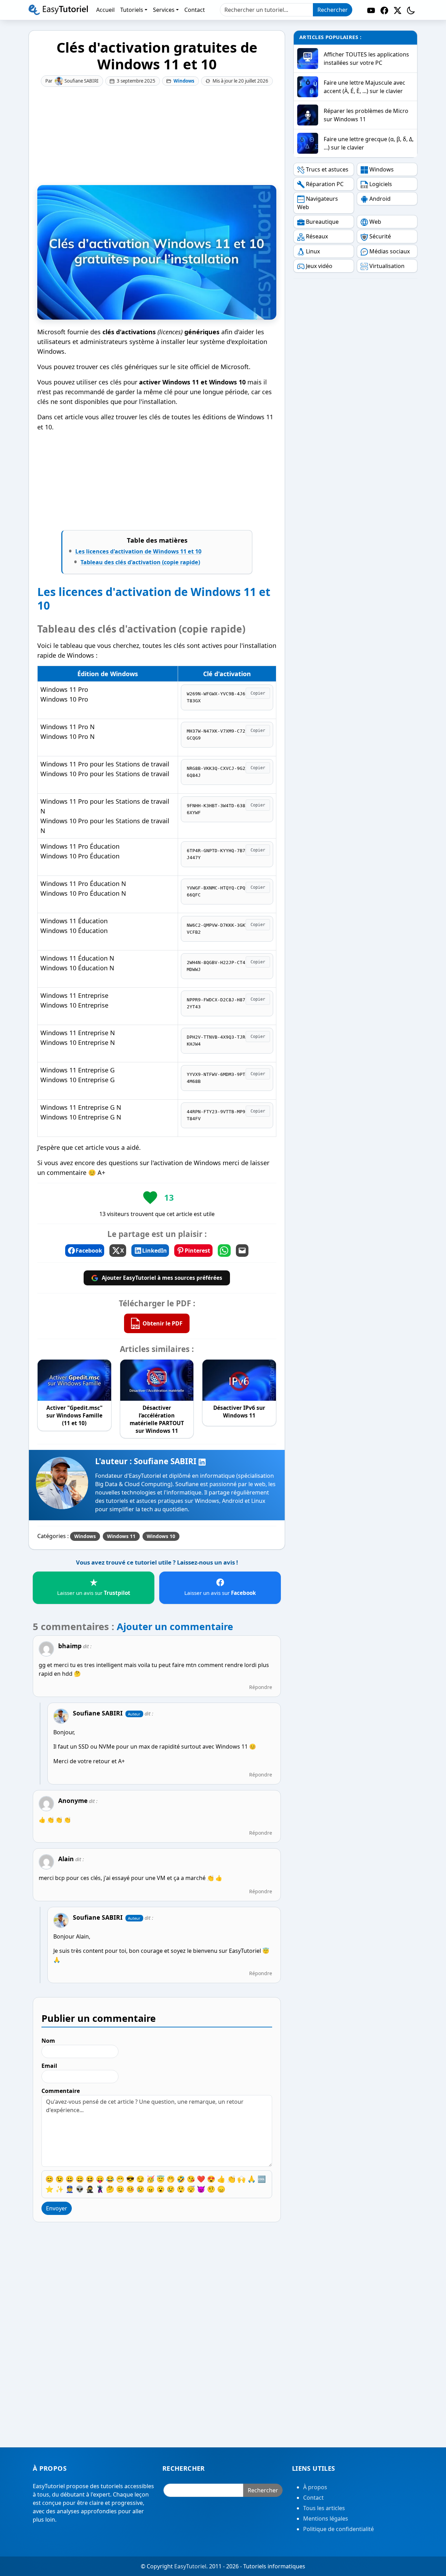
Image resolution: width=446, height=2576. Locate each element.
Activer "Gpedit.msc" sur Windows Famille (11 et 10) (74, 1415)
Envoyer (57, 2208)
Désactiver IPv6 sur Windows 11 (239, 1412)
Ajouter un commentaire (175, 1626)
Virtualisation (387, 266)
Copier (258, 693)
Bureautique (322, 222)
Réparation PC (325, 184)
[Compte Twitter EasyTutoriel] (398, 10)
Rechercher (333, 10)
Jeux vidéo (319, 266)
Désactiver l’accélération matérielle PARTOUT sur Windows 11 (157, 1419)
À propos (315, 2487)
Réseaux (317, 236)
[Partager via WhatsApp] (224, 1251)
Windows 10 (161, 1536)
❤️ (201, 2179)
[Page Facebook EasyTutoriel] (384, 10)
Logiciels (381, 184)
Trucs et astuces (327, 169)
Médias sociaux (390, 251)
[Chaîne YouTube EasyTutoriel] (371, 10)
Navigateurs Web (318, 203)
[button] (411, 10)
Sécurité (380, 236)
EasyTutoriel (190, 2566)
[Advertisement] (157, 136)
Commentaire (61, 2091)
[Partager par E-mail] (242, 1251)
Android (380, 199)
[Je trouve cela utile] (150, 1198)
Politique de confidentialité (339, 2529)
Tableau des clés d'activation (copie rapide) (140, 562)
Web (375, 222)
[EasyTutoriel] (58, 10)
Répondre (261, 1687)
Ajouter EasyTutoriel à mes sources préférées (162, 1278)
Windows (184, 81)
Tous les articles (324, 2508)
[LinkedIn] (202, 1461)
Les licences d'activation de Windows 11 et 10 (138, 551)
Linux (313, 251)
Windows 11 (121, 1536)
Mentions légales (326, 2518)
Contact (313, 2498)
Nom (48, 2041)
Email (49, 2066)
